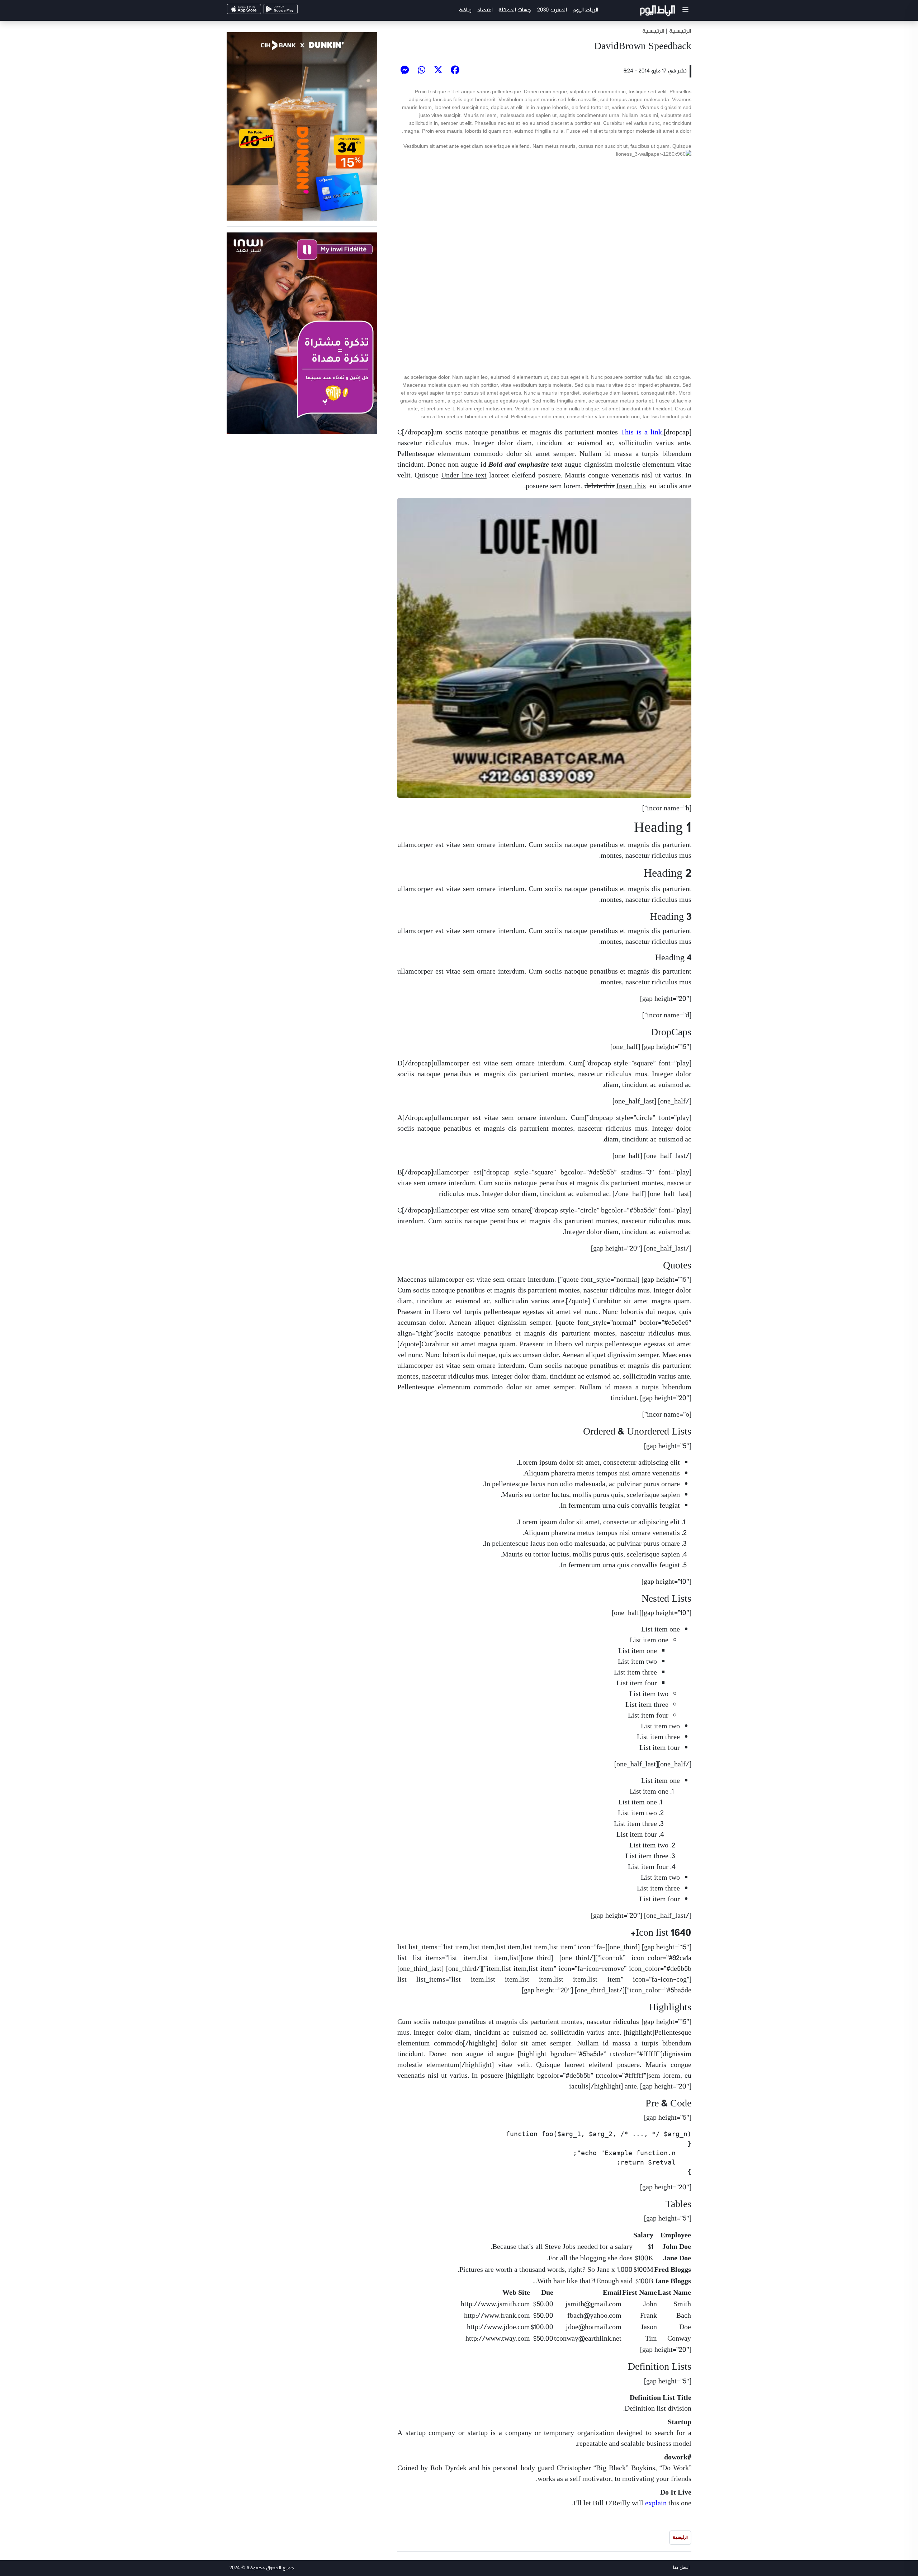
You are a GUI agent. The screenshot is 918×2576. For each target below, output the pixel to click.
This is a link (641, 433)
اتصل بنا (681, 2568)
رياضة (465, 10)
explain (656, 2504)
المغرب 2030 (552, 10)
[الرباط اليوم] (659, 12)
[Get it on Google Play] (293, 11)
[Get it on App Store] (256, 11)
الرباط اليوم (585, 10)
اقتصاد (485, 10)
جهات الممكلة (515, 10)
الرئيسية (653, 31)
